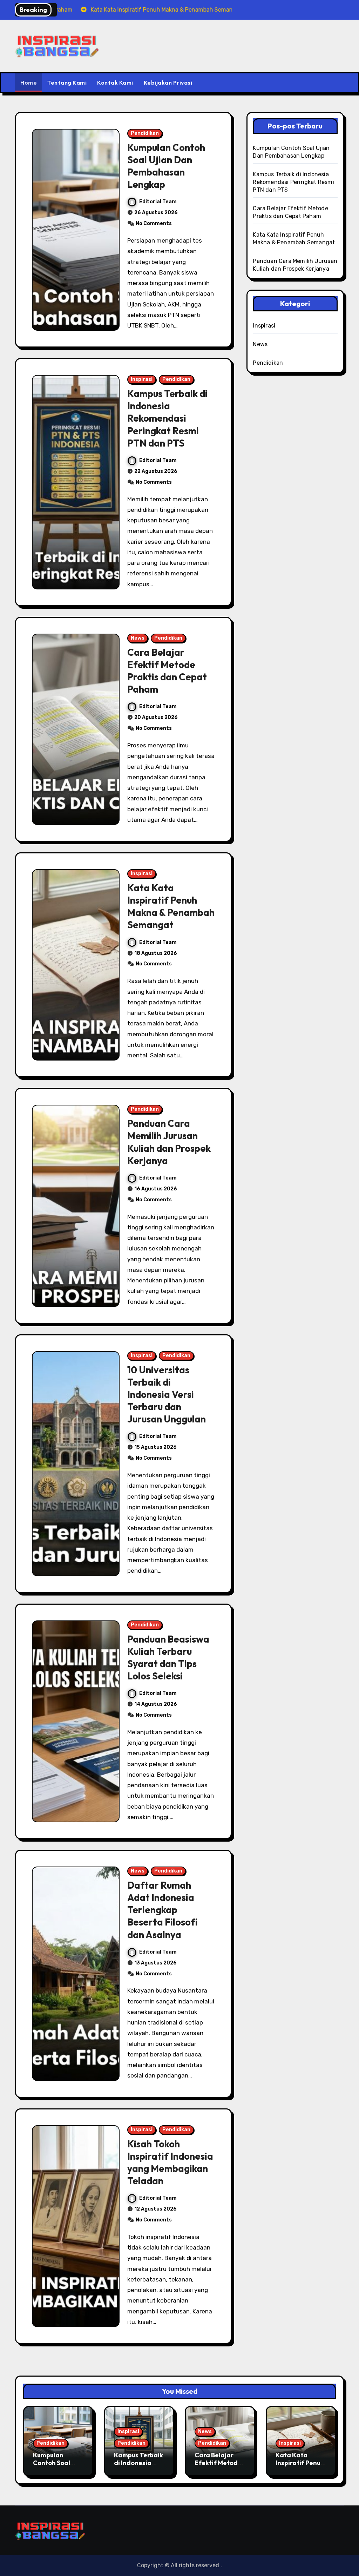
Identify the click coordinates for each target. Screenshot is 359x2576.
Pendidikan (145, 133)
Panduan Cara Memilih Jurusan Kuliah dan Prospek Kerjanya (169, 1142)
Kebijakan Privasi (168, 82)
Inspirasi (142, 379)
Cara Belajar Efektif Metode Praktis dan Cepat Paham (167, 671)
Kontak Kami (115, 82)
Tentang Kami (67, 82)
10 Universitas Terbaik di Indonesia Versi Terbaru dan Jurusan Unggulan (167, 1394)
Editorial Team (158, 202)
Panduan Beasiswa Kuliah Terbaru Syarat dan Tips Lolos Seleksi (168, 1657)
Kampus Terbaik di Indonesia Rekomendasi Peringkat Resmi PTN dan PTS (167, 418)
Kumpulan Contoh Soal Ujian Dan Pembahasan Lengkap (166, 166)
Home (29, 82)
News (138, 638)
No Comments (154, 223)
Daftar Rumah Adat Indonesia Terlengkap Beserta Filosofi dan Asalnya (162, 1910)
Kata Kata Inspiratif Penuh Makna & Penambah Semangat (171, 906)
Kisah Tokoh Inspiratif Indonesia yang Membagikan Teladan (170, 2162)
